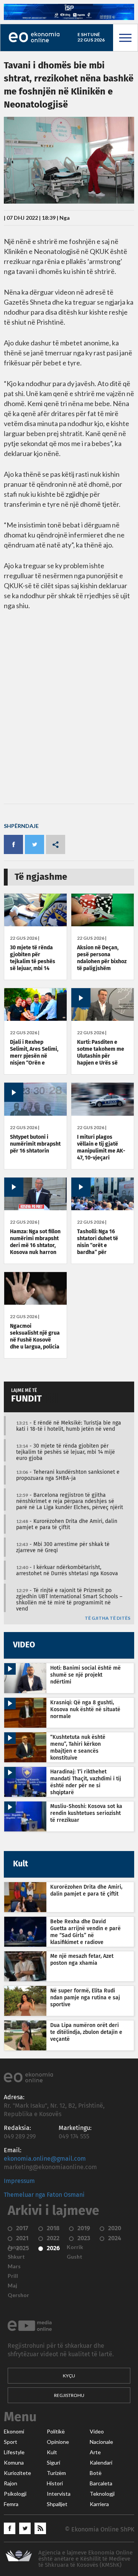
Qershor (18, 2295)
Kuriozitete (17, 2473)
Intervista (59, 2494)
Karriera (99, 2504)
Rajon (11, 2483)
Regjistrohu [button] (69, 2395)
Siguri (53, 2463)
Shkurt (16, 2257)
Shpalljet (57, 2504)
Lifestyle (14, 2452)
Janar (15, 2247)
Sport (11, 2442)
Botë (96, 2473)
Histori (55, 2483)
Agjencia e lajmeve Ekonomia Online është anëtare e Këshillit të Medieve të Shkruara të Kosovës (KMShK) (85, 2559)
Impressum (19, 2181)
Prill (13, 2276)
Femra (11, 2504)
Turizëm (56, 2473)
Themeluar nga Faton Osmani (44, 2195)
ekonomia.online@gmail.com (45, 2159)
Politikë (56, 2432)
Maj (12, 2286)
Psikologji (15, 2494)
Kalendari (101, 2463)
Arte (95, 2452)
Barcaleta (101, 2483)
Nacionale (101, 2442)
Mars (14, 2266)
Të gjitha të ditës (108, 1618)
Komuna (14, 2463)
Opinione (58, 2442)
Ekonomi (14, 2432)
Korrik (75, 2247)
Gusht (75, 2257)
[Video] (103, 1019)
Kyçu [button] (69, 2376)
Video (97, 2432)
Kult (52, 2452)
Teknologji (102, 2494)
